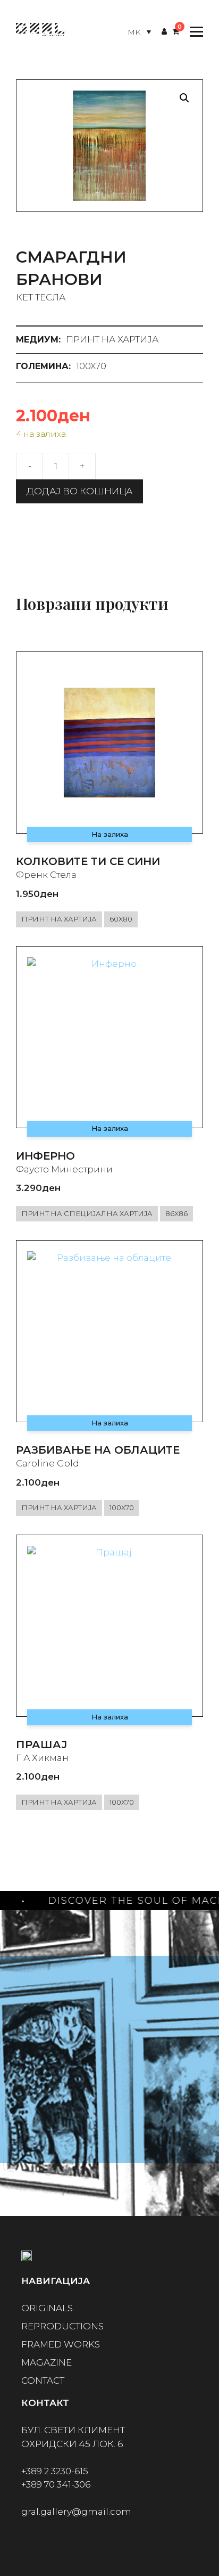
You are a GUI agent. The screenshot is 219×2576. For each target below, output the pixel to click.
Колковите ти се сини (88, 861)
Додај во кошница (79, 491)
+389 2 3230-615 (55, 2471)
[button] (184, 98)
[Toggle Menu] (194, 32)
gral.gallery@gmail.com (76, 2512)
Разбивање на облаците (98, 1450)
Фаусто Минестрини (64, 1169)
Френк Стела (46, 875)
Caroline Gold (48, 1463)
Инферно (45, 1156)
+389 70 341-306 (56, 2484)
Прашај (41, 1744)
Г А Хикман (42, 1758)
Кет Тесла (41, 297)
